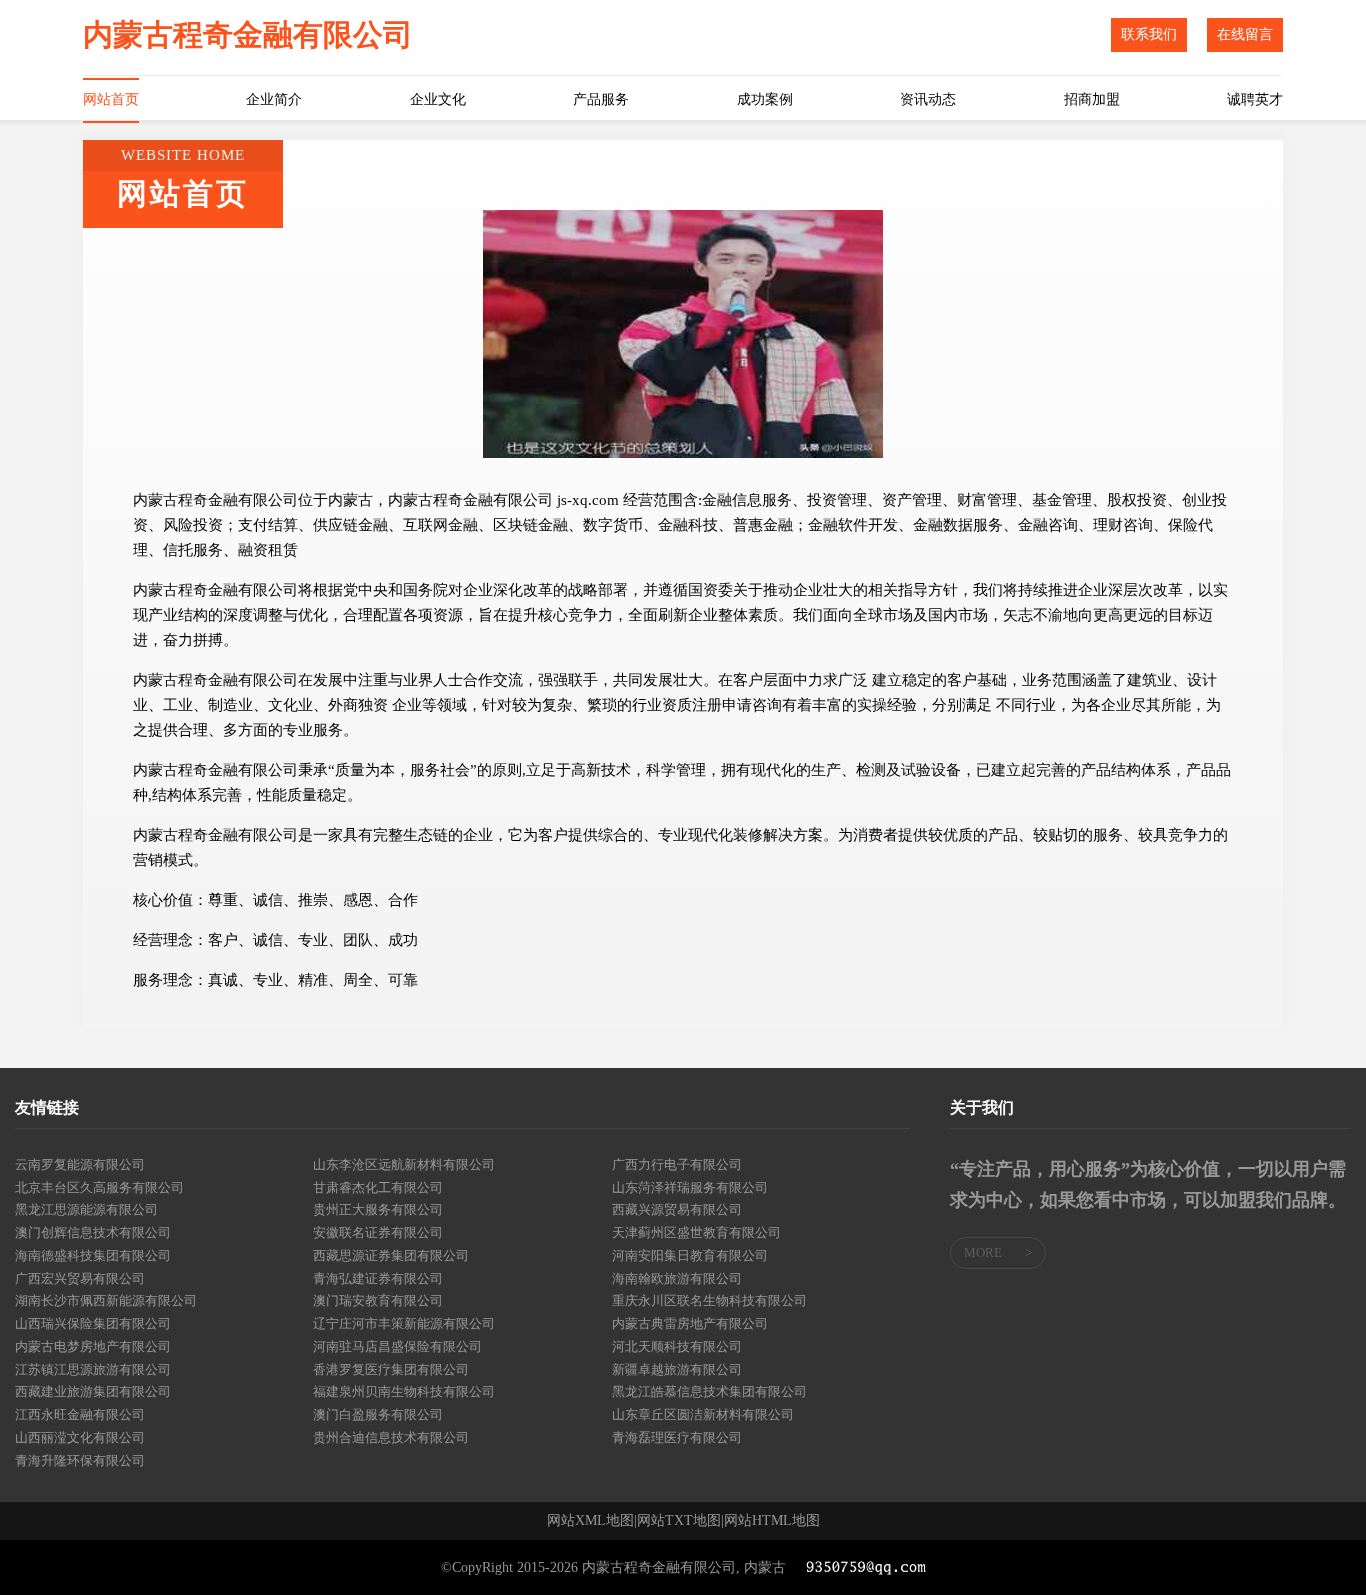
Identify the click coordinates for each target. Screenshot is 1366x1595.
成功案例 (765, 99)
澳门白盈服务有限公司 (378, 1414)
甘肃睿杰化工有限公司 (378, 1187)
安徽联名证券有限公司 (378, 1232)
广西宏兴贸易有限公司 (80, 1278)
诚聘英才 (1255, 99)
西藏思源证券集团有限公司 (391, 1255)
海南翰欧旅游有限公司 (677, 1278)
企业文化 (438, 99)
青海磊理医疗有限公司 (677, 1437)
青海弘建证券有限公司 (378, 1278)
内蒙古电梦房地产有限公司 (93, 1346)
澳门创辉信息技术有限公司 (93, 1232)
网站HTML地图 (772, 1521)
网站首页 (111, 99)
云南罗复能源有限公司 (80, 1164)
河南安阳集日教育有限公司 (690, 1255)
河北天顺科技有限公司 (677, 1346)
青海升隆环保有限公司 (80, 1460)
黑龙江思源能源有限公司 (86, 1209)
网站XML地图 (590, 1521)
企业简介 (274, 99)
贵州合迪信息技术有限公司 (391, 1437)
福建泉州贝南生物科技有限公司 (404, 1391)
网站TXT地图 (679, 1521)
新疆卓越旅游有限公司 (677, 1369)
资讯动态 (928, 99)
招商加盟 (1092, 99)
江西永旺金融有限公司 (80, 1414)
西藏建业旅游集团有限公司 (93, 1391)
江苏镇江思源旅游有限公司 (93, 1369)
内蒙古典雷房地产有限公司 (690, 1323)
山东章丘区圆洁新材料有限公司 (703, 1414)
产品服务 (601, 99)
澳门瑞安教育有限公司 (378, 1300)
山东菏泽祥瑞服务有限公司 (690, 1187)
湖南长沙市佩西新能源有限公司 (106, 1300)
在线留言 (1245, 34)
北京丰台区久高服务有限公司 (99, 1187)
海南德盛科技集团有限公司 (93, 1255)
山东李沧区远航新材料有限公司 (404, 1164)
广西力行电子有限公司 (677, 1164)
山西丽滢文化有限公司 (80, 1437)
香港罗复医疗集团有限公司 (391, 1369)
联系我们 (1149, 34)
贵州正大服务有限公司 (378, 1209)
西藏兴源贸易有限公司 (677, 1209)
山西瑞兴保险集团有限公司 (93, 1323)
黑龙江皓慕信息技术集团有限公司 (709, 1391)
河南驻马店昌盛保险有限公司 (397, 1346)
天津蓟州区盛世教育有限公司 (696, 1232)
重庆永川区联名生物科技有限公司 (709, 1300)
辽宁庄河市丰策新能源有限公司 (404, 1323)
